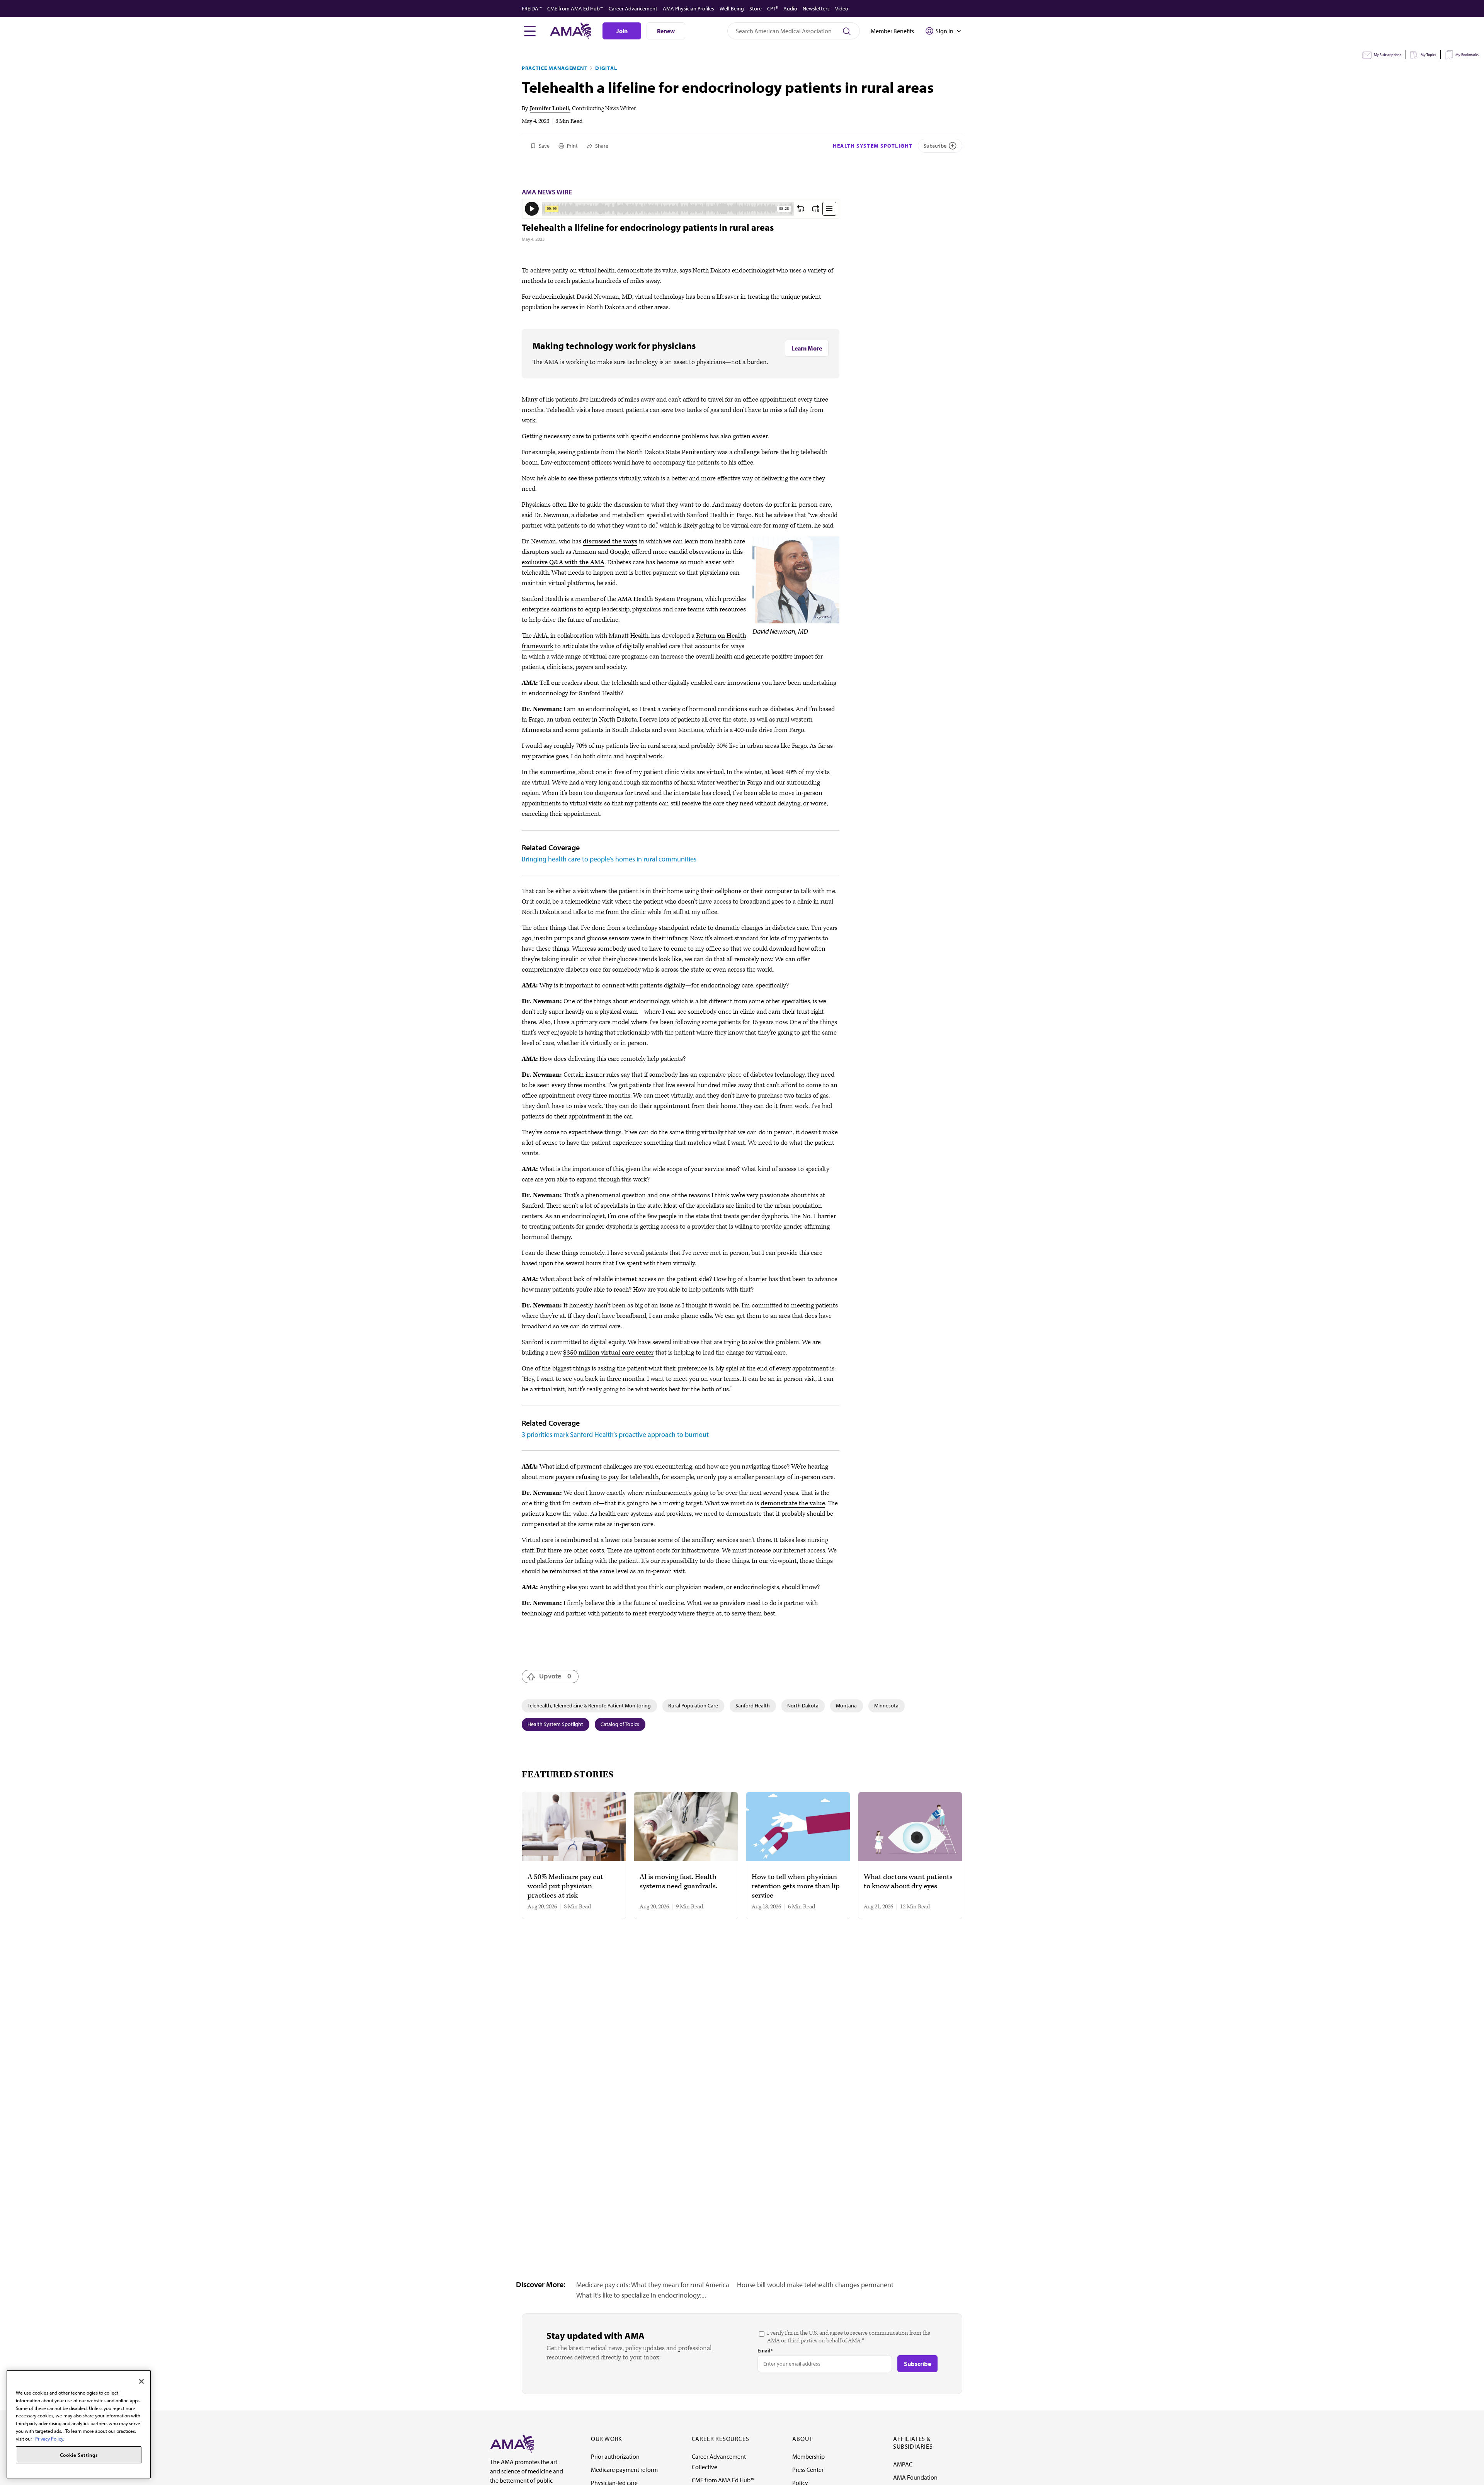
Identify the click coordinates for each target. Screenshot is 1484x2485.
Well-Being (732, 9)
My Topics (1428, 55)
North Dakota (803, 1705)
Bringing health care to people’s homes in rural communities (609, 859)
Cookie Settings (79, 2455)
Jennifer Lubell (549, 108)
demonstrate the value (793, 1503)
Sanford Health (753, 1705)
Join (622, 31)
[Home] (512, 2443)
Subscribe (935, 146)
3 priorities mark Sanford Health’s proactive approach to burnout (615, 1434)
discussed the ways (610, 541)
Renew (666, 31)
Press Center (808, 2470)
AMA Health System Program (660, 599)
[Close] (141, 2381)
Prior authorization (615, 2456)
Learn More (807, 348)
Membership (808, 2456)
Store (756, 9)
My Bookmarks (1467, 55)
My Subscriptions (1388, 55)
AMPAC (903, 2464)
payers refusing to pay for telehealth (607, 1477)
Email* (765, 2351)
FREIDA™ (532, 9)
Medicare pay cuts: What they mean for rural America (653, 2285)
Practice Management (555, 68)
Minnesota (886, 1705)
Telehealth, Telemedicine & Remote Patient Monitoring (589, 1705)
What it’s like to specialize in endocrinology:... (641, 2295)
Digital (606, 68)
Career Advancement (633, 9)
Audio (790, 9)
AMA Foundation (915, 2477)
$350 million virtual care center (608, 1353)
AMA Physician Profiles (688, 9)
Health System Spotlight (873, 146)
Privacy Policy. (50, 2438)
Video (842, 9)
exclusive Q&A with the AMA (563, 562)
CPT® (773, 9)
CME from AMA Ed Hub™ (575, 9)
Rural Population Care (693, 1705)
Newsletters (816, 9)
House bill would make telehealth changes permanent (815, 2285)
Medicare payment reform (624, 2470)
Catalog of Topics (620, 1724)
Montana (846, 1705)
